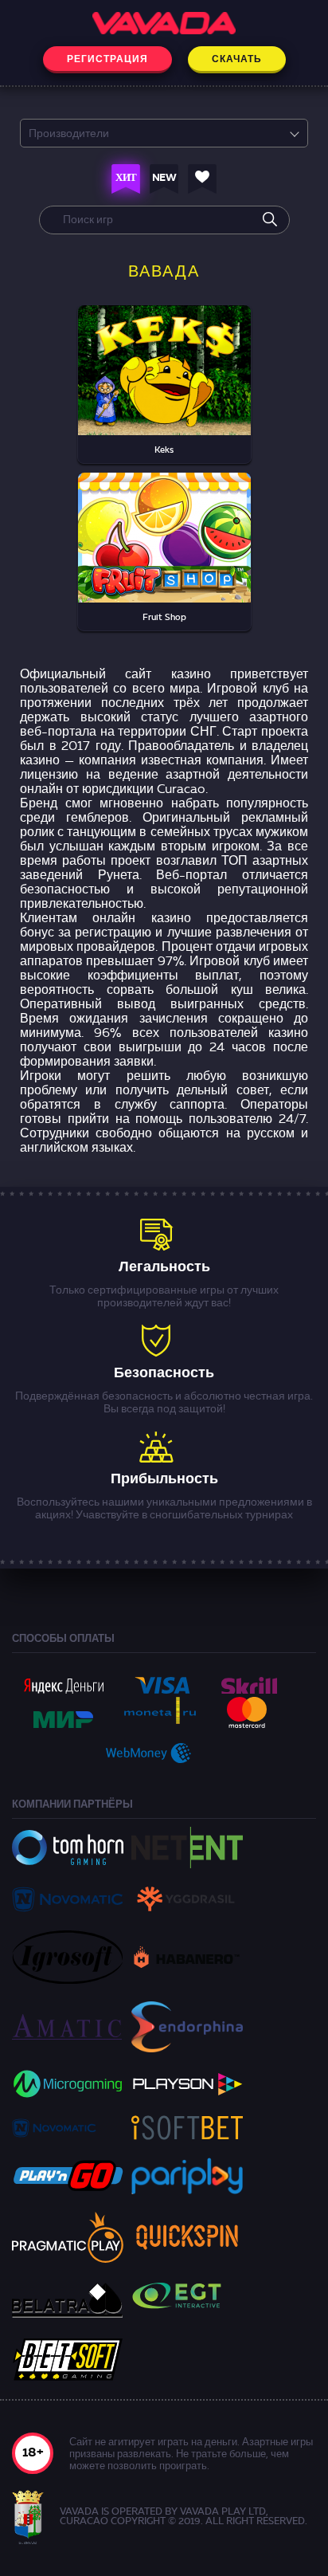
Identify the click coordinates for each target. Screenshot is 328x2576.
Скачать (237, 60)
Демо (164, 392)
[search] (270, 220)
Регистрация (107, 60)
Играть (164, 356)
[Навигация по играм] (130, 179)
